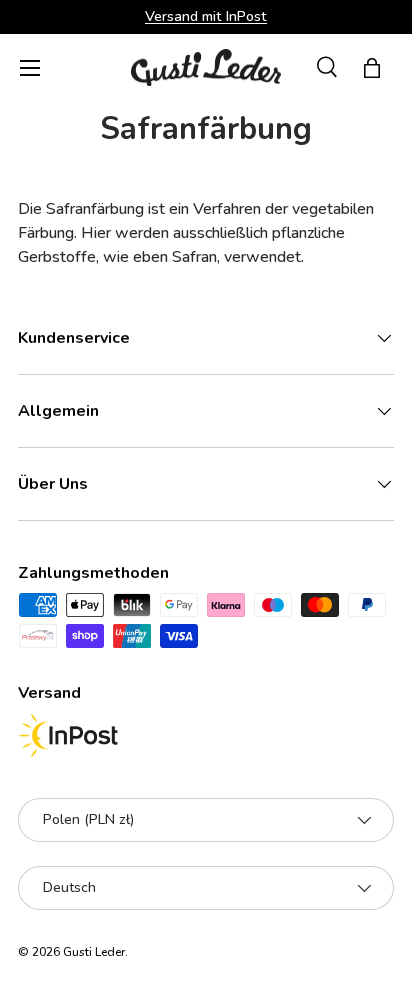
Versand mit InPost (206, 16)
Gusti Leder (94, 952)
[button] (372, 68)
